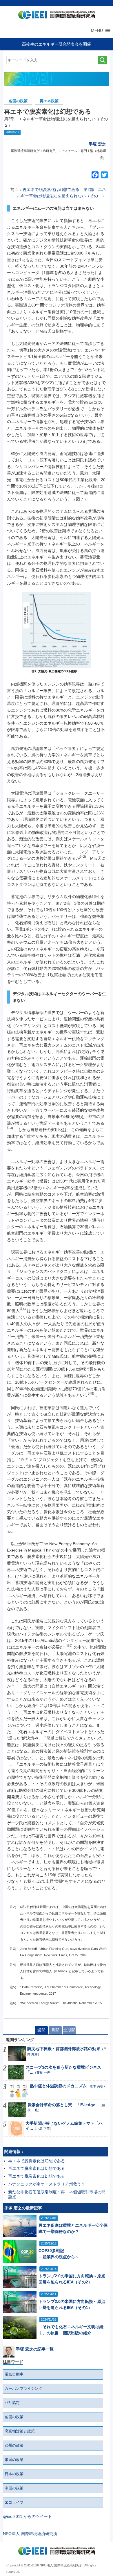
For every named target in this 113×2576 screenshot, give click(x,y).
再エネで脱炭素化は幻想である (37, 2161)
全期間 (69, 2030)
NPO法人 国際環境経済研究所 (30, 2534)
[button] (97, 31)
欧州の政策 (14, 2446)
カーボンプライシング (23, 2389)
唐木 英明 (97, 2086)
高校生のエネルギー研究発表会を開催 (57, 44)
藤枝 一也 (43, 2072)
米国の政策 (14, 2460)
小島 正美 (43, 2129)
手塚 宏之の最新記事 (23, 2208)
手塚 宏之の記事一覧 (35, 2349)
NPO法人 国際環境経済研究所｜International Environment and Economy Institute (55, 16)
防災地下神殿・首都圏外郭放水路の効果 (64, 2049)
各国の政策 (18, 101)
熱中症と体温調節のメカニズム (58, 2086)
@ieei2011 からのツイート (27, 2516)
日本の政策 (14, 2474)
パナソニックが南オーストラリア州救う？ (47, 2184)
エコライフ (14, 2502)
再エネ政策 (49, 101)
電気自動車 (14, 2374)
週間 (41, 2030)
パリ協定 (12, 2403)
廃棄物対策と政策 (20, 2431)
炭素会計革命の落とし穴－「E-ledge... (63, 2105)
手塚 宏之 (97, 144)
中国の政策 (14, 2488)
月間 (55, 2030)
